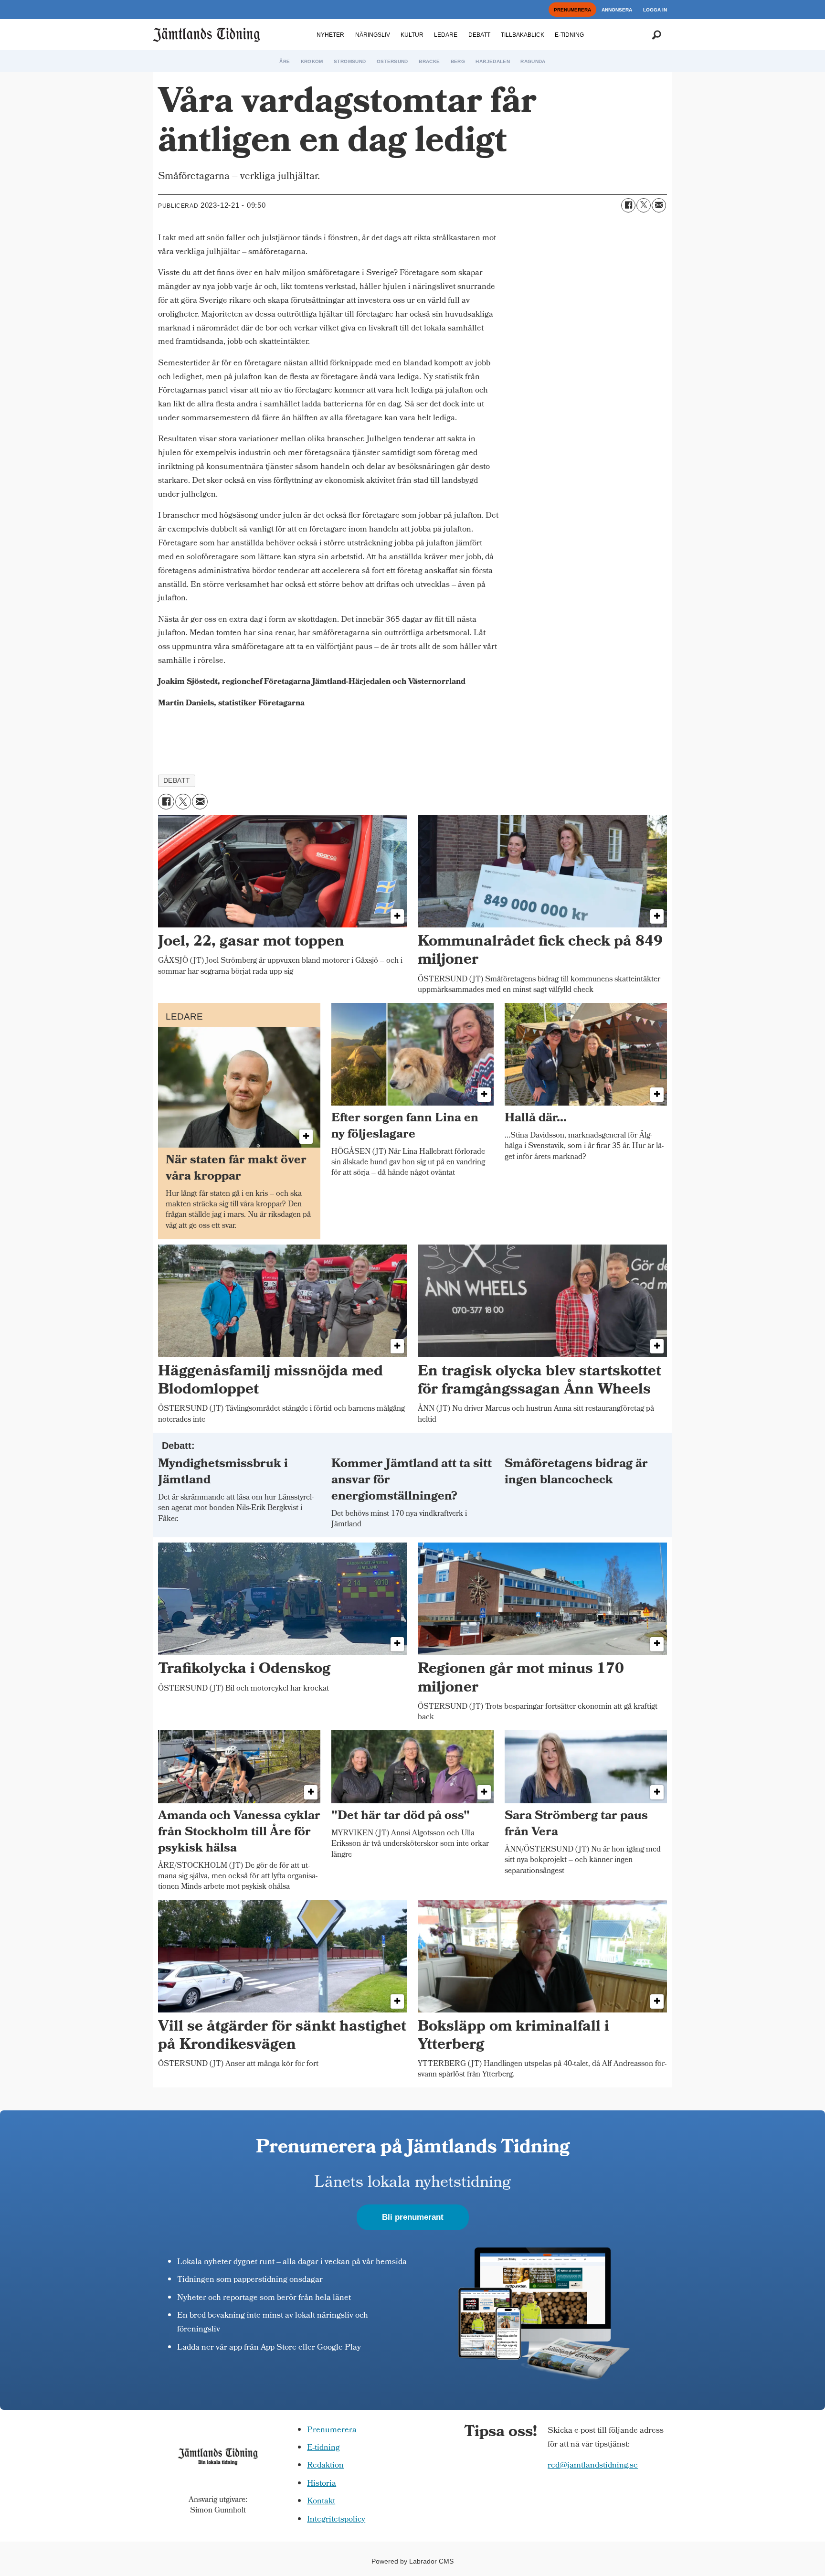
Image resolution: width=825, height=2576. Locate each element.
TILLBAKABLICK (523, 35)
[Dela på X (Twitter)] (644, 205)
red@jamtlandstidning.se (593, 2466)
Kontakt (321, 2502)
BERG (458, 61)
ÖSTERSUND (392, 61)
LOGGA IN (655, 10)
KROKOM (312, 61)
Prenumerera (332, 2431)
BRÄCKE (429, 61)
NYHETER (330, 35)
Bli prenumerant (413, 2217)
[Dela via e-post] (659, 205)
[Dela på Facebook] (628, 205)
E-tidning (323, 2448)
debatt (177, 781)
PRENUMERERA (572, 10)
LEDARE (446, 35)
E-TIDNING (569, 35)
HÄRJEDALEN (493, 61)
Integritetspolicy (336, 2520)
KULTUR (412, 35)
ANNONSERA (617, 10)
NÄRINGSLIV (373, 35)
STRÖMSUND (350, 61)
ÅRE (285, 61)
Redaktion (325, 2466)
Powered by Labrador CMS (412, 2561)
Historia (322, 2484)
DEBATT (479, 35)
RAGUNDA (533, 61)
